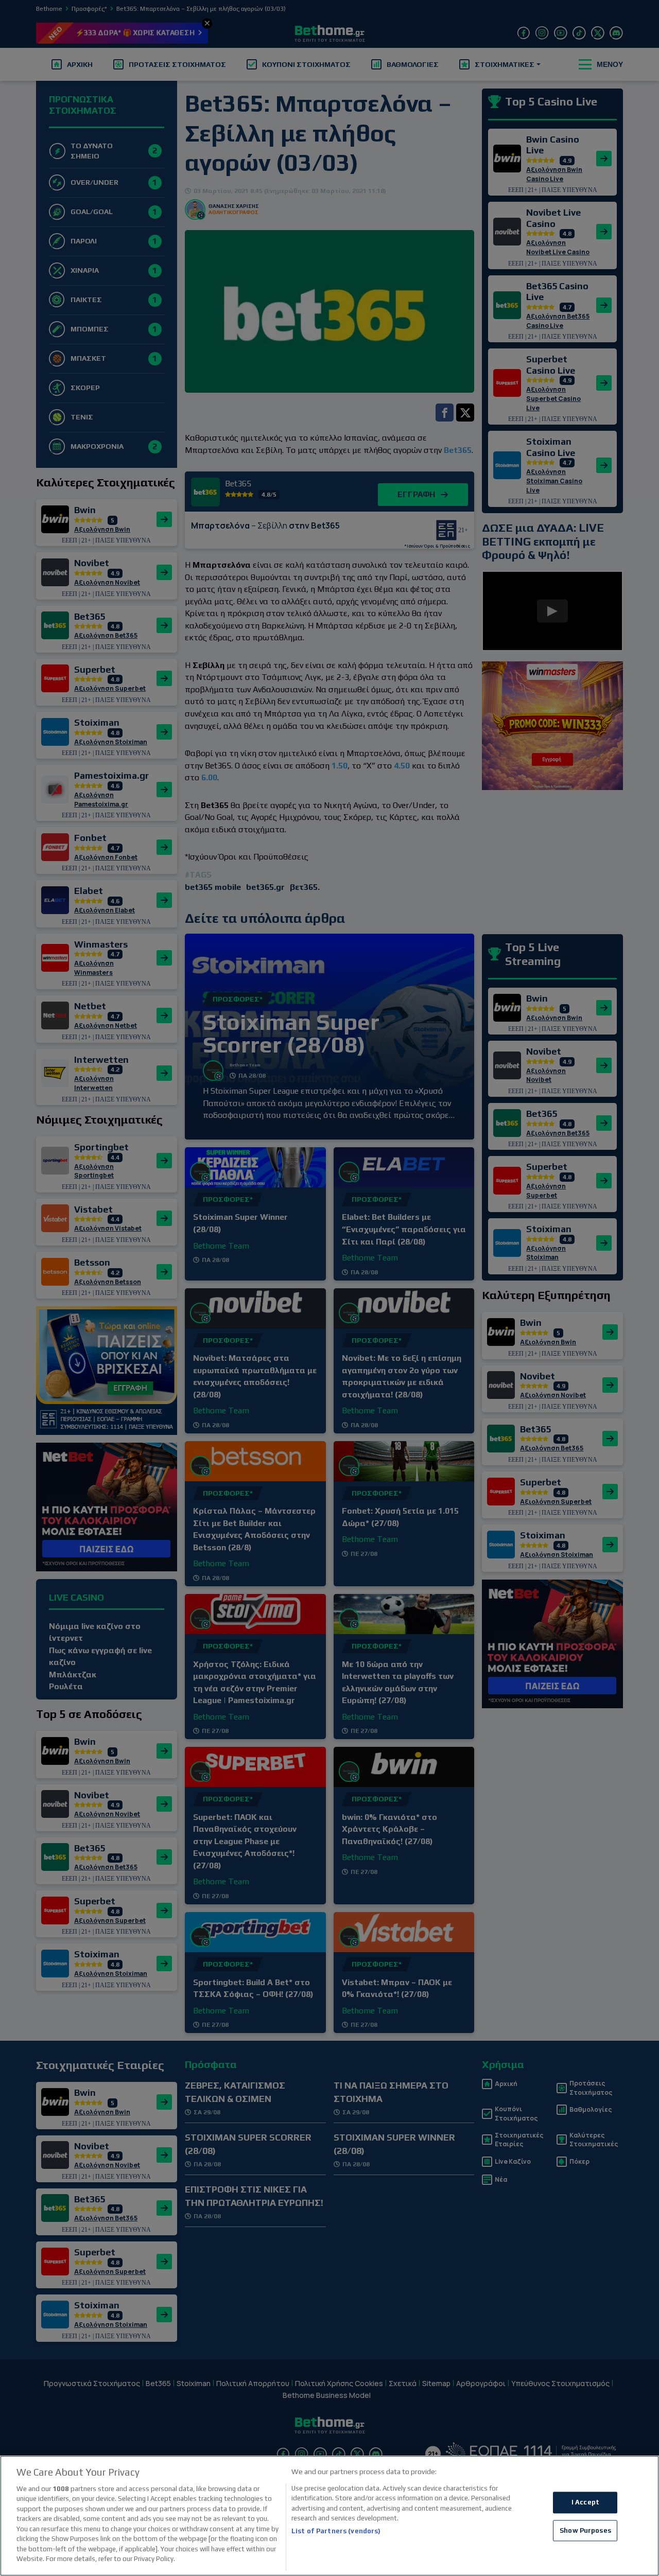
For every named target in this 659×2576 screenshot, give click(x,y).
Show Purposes (585, 2530)
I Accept (585, 2502)
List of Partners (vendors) (336, 2531)
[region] (329, 2516)
